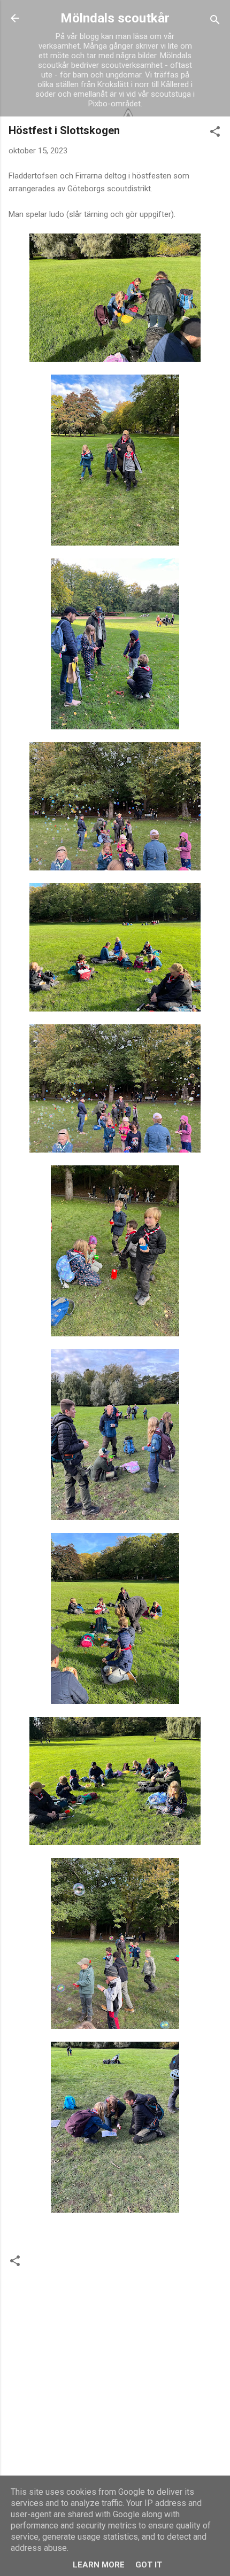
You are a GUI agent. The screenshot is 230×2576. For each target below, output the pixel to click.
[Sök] (215, 22)
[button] (215, 133)
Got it (149, 2565)
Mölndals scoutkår (115, 18)
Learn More (99, 2565)
